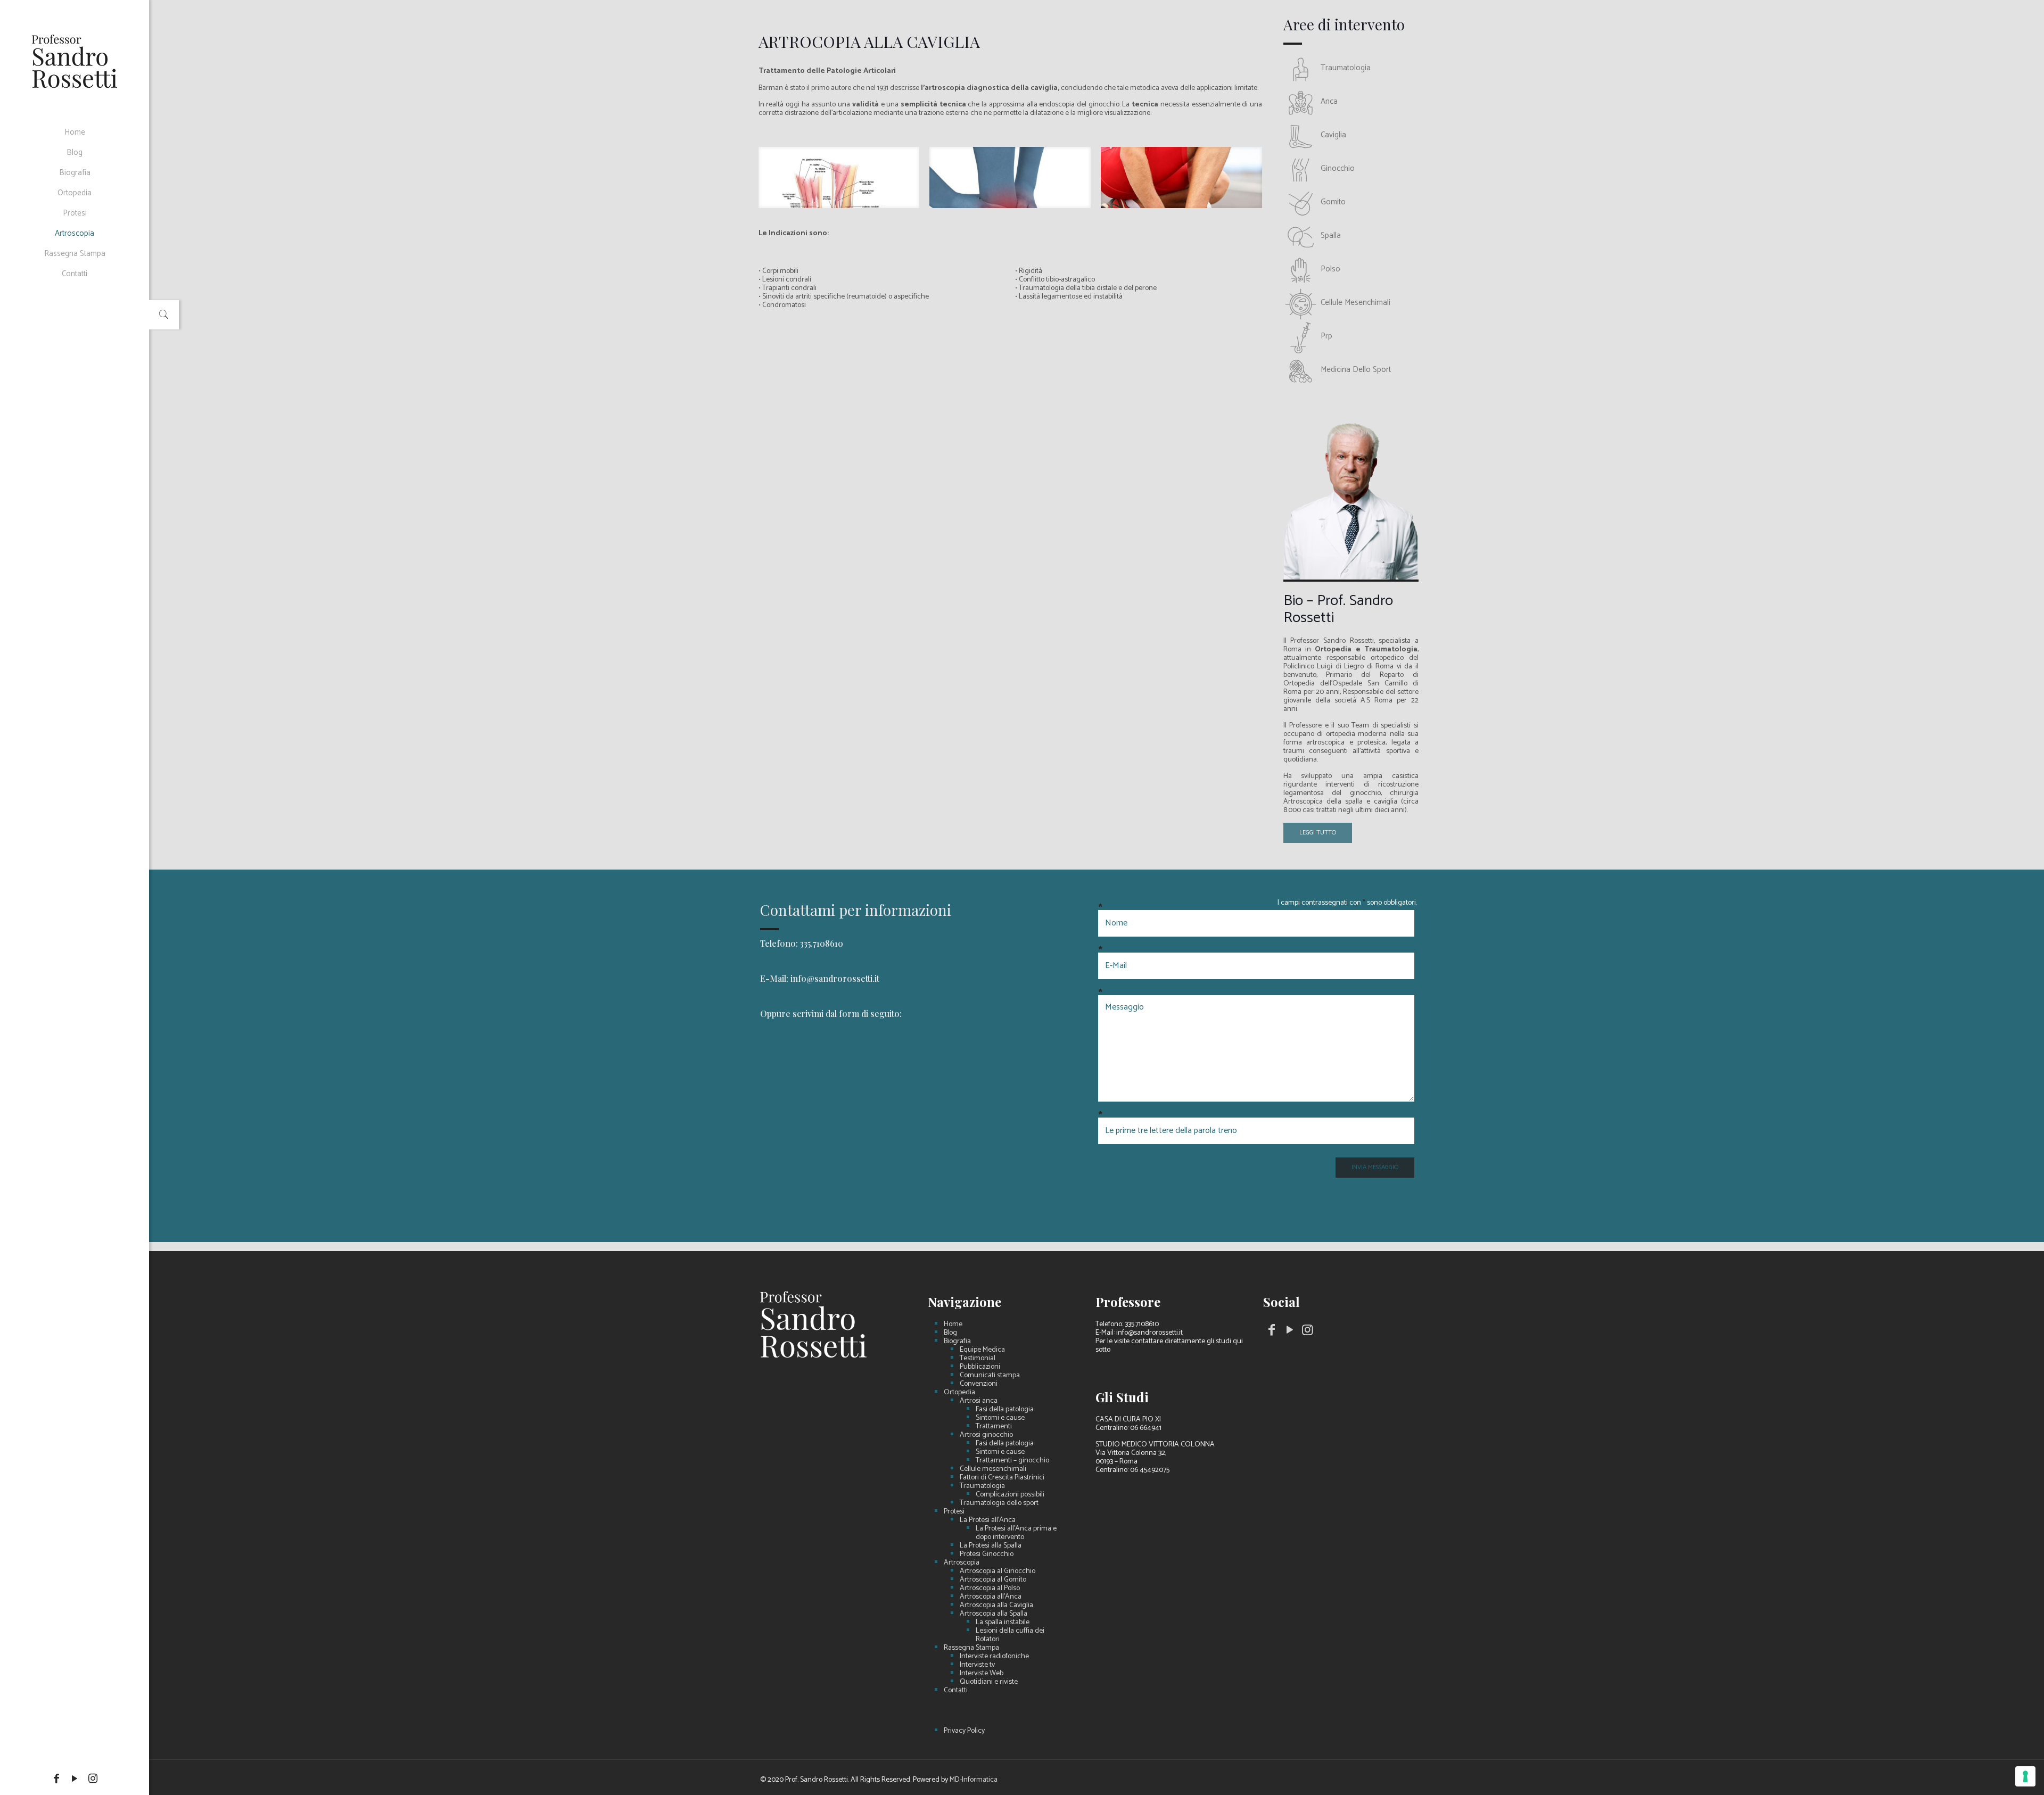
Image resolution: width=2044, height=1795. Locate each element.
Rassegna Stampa (971, 1648)
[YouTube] (75, 1779)
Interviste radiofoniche (994, 1657)
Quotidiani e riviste (989, 1682)
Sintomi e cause (1000, 1418)
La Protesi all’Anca (988, 1520)
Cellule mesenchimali (993, 1469)
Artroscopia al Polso (990, 1589)
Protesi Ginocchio (987, 1554)
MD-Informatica (974, 1780)
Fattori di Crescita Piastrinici (1002, 1478)
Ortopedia (959, 1393)
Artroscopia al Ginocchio (998, 1571)
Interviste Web (982, 1674)
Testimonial (978, 1359)
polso (1330, 269)
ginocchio (1338, 168)
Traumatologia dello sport (999, 1503)
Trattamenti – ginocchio (1012, 1461)
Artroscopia (962, 1563)
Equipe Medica (982, 1350)
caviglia (1333, 135)
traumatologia (1346, 68)
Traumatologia (982, 1486)
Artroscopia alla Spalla (994, 1614)
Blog (950, 1333)
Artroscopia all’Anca (991, 1597)
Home (953, 1325)
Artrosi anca (979, 1401)
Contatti (956, 1691)
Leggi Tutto (1318, 833)
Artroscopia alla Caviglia (996, 1606)
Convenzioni (979, 1384)
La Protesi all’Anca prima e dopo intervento (1016, 1533)
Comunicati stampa (990, 1376)
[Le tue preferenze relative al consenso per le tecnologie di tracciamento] (2025, 1776)
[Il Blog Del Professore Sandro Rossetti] (75, 61)
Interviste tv (977, 1665)
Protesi (954, 1512)
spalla (1331, 235)
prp (1326, 336)
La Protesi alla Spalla (991, 1546)
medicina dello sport (1356, 370)
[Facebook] (56, 1779)
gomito (1333, 202)
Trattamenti (994, 1427)
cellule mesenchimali (1355, 303)
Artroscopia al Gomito (993, 1580)
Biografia (957, 1342)
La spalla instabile (1003, 1623)
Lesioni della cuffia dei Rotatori (1010, 1635)
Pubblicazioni (980, 1367)
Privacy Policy (964, 1731)
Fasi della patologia (1005, 1410)
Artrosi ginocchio (986, 1435)
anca (1329, 101)
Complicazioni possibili (1010, 1495)
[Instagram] (93, 1779)
